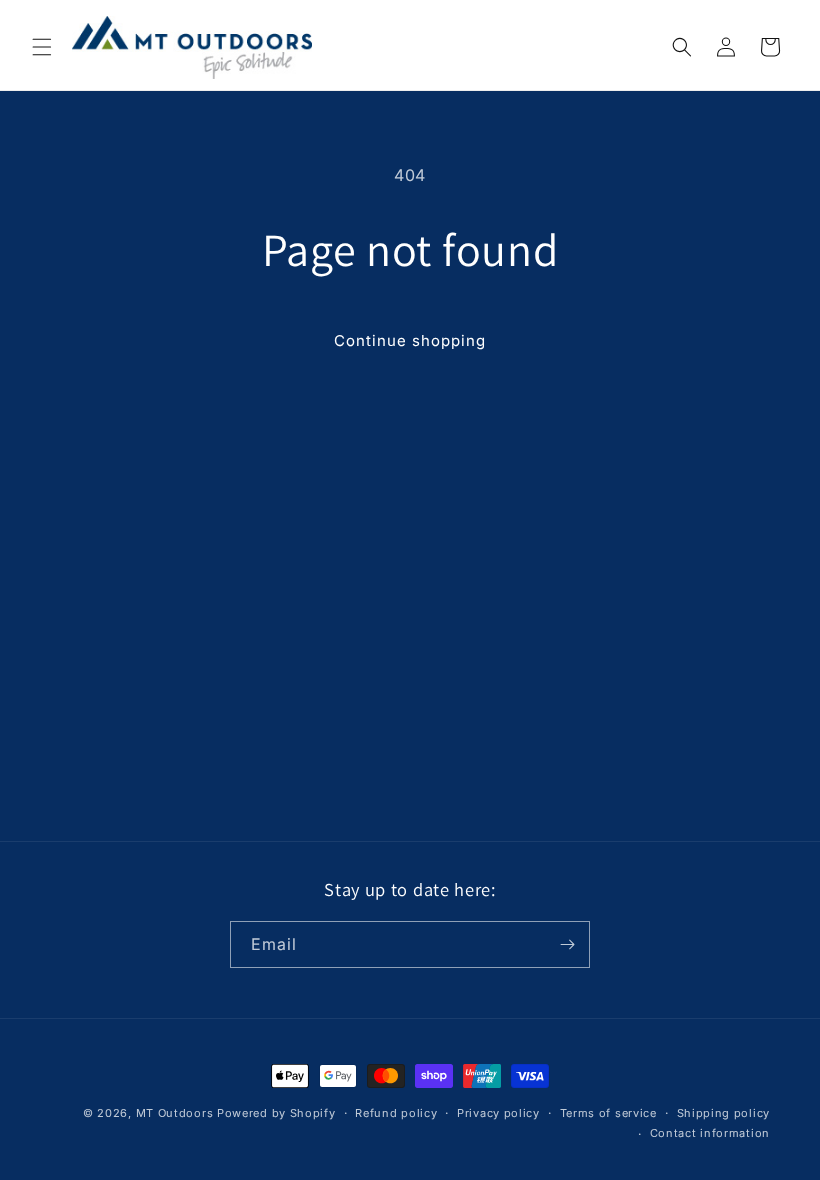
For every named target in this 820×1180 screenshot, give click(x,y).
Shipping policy (724, 1113)
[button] (42, 47)
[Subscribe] (567, 944)
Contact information (710, 1133)
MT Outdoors (175, 1113)
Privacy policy (498, 1113)
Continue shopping (410, 340)
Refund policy (396, 1113)
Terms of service (608, 1113)
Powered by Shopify (276, 1113)
